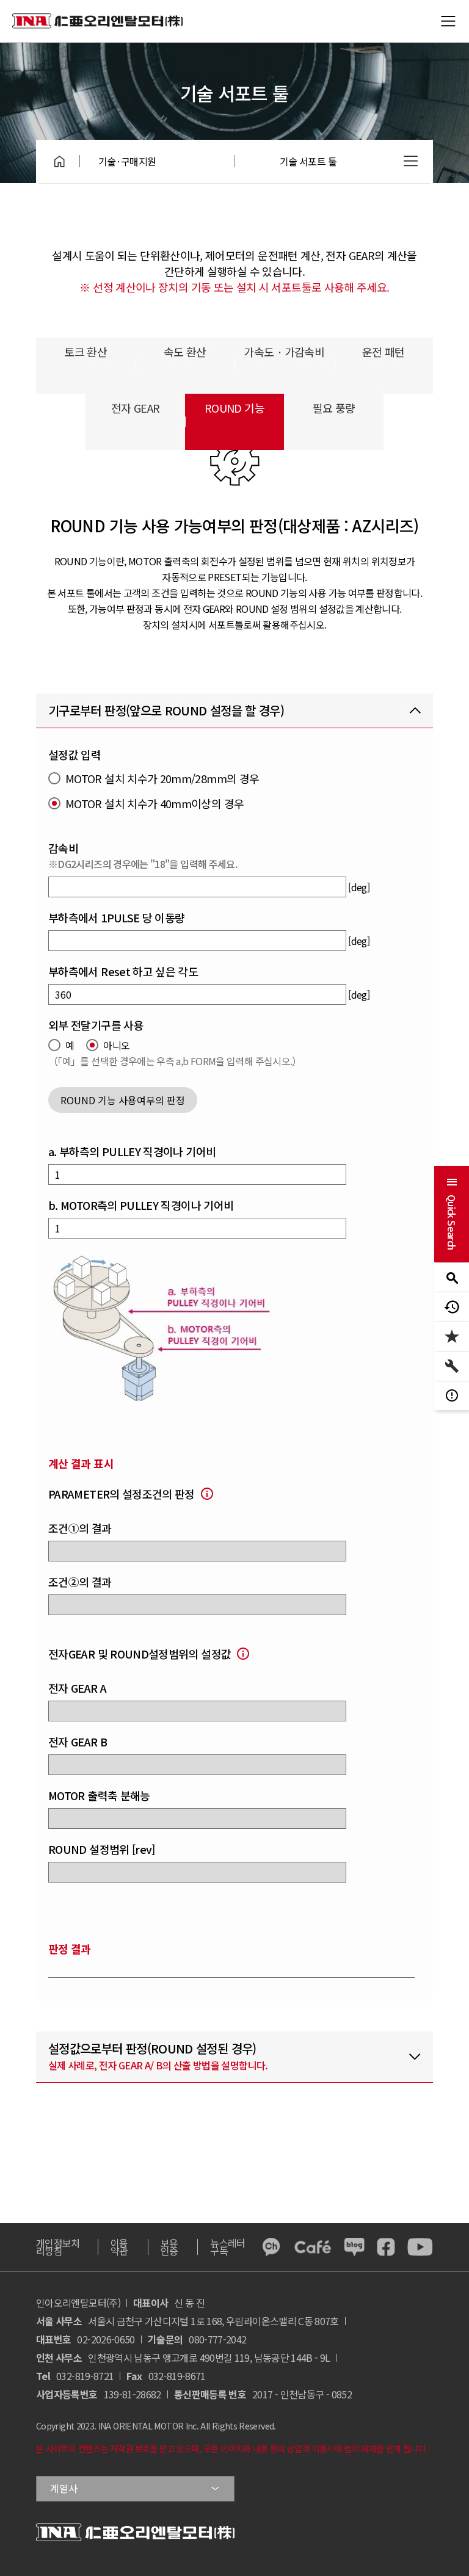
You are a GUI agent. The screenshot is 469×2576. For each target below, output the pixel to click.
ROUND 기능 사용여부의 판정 (123, 1100)
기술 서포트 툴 (308, 161)
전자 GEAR (136, 408)
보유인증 (169, 2247)
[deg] (359, 887)
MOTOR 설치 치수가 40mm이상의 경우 (155, 804)
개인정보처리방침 (58, 2247)
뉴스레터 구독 (227, 2247)
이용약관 (119, 2247)
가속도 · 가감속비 (284, 352)
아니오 (116, 1045)
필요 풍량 (334, 408)
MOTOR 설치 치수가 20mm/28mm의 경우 (162, 779)
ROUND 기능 (234, 408)
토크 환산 (85, 352)
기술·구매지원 (127, 161)
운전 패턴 (384, 352)
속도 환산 (185, 352)
